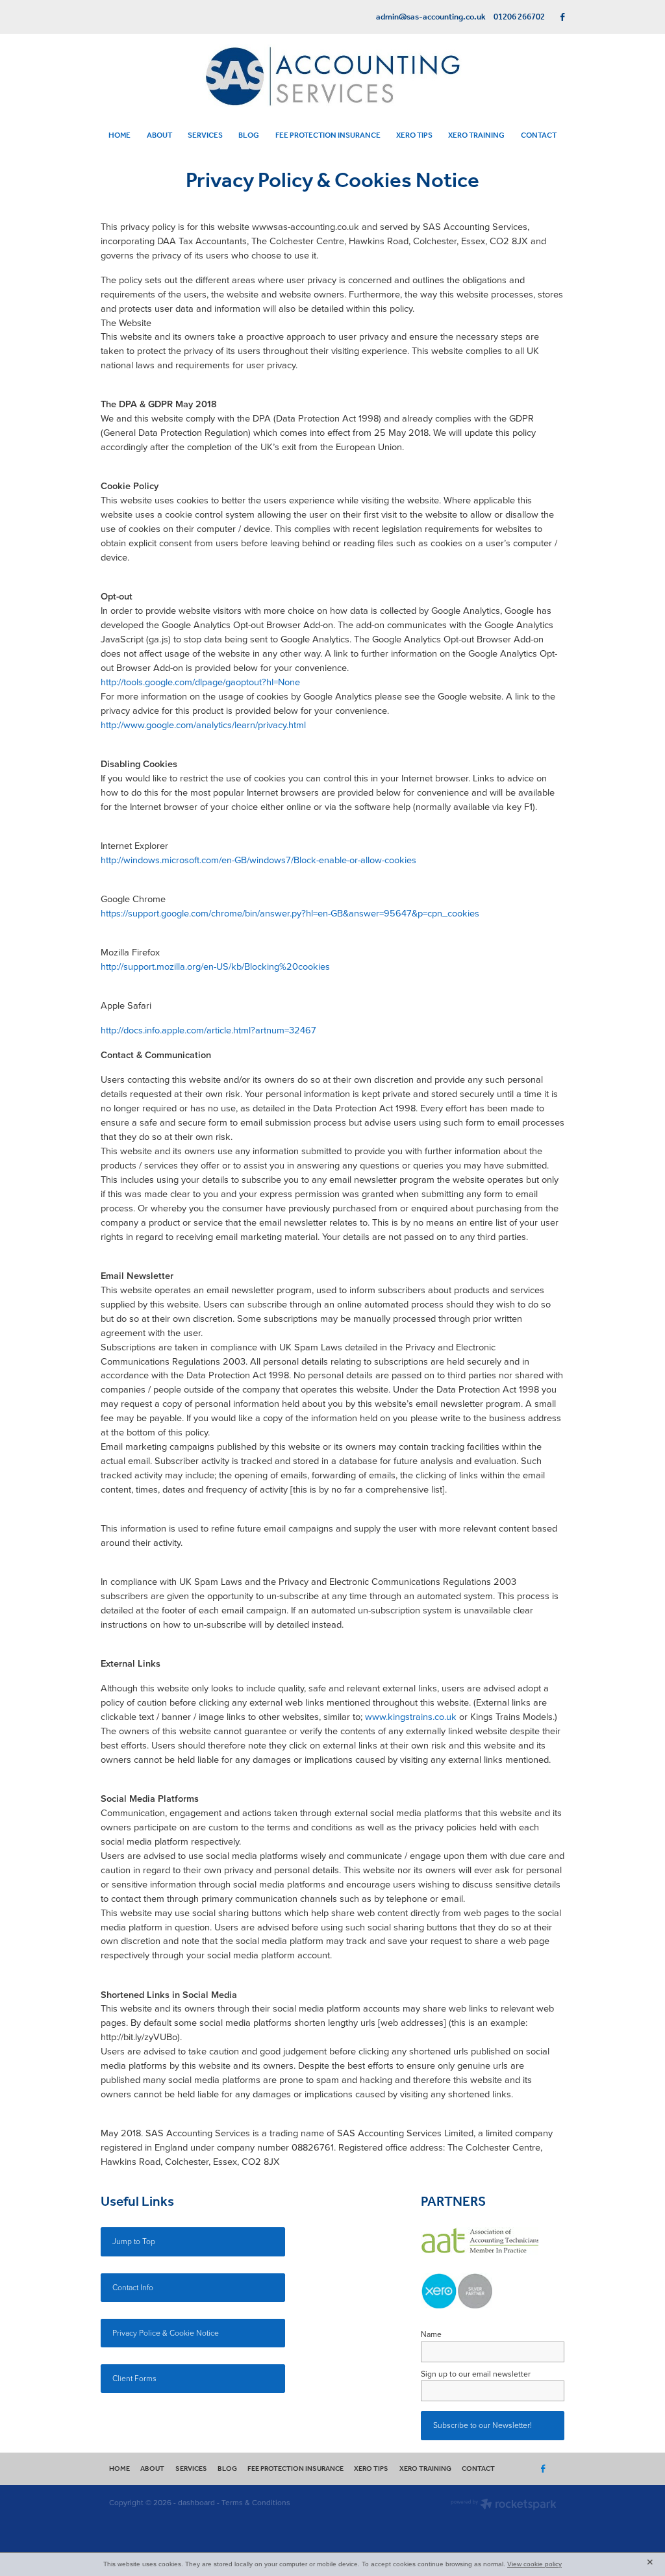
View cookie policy (534, 2564)
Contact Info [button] (133, 2287)
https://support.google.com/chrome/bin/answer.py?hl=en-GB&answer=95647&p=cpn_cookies (290, 913)
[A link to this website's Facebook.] (563, 17)
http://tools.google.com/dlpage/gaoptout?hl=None (200, 682)
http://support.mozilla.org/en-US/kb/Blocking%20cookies (215, 966)
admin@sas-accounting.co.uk (431, 17)
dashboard (196, 2502)
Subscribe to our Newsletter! (483, 2425)
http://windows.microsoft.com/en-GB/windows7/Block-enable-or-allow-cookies (258, 860)
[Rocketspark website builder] (504, 2506)
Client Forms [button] (134, 2378)
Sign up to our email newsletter (476, 2374)
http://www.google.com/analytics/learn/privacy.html (203, 725)
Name (431, 2334)
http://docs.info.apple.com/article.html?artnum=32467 (208, 1030)
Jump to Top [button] (134, 2241)
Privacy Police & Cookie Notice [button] (166, 2333)
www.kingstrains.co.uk (411, 1716)
